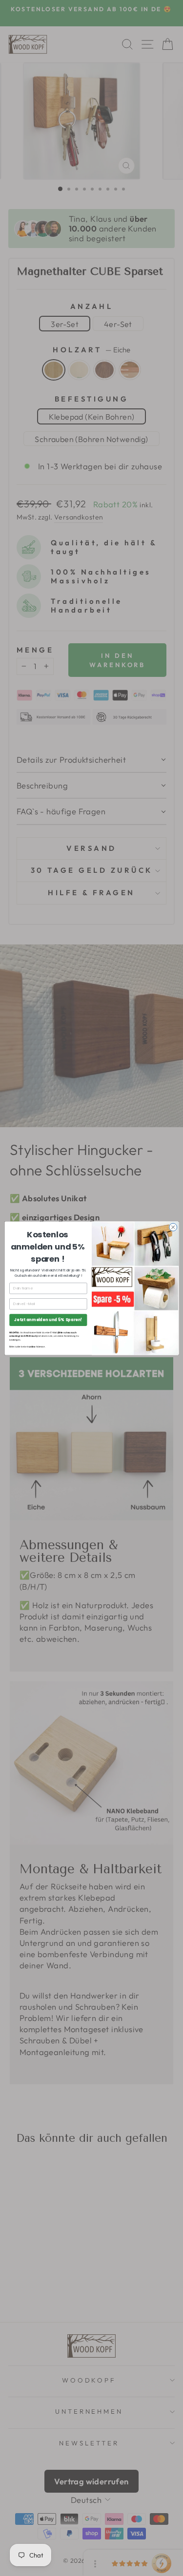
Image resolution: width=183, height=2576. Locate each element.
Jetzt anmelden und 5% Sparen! (48, 1319)
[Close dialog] (173, 1227)
